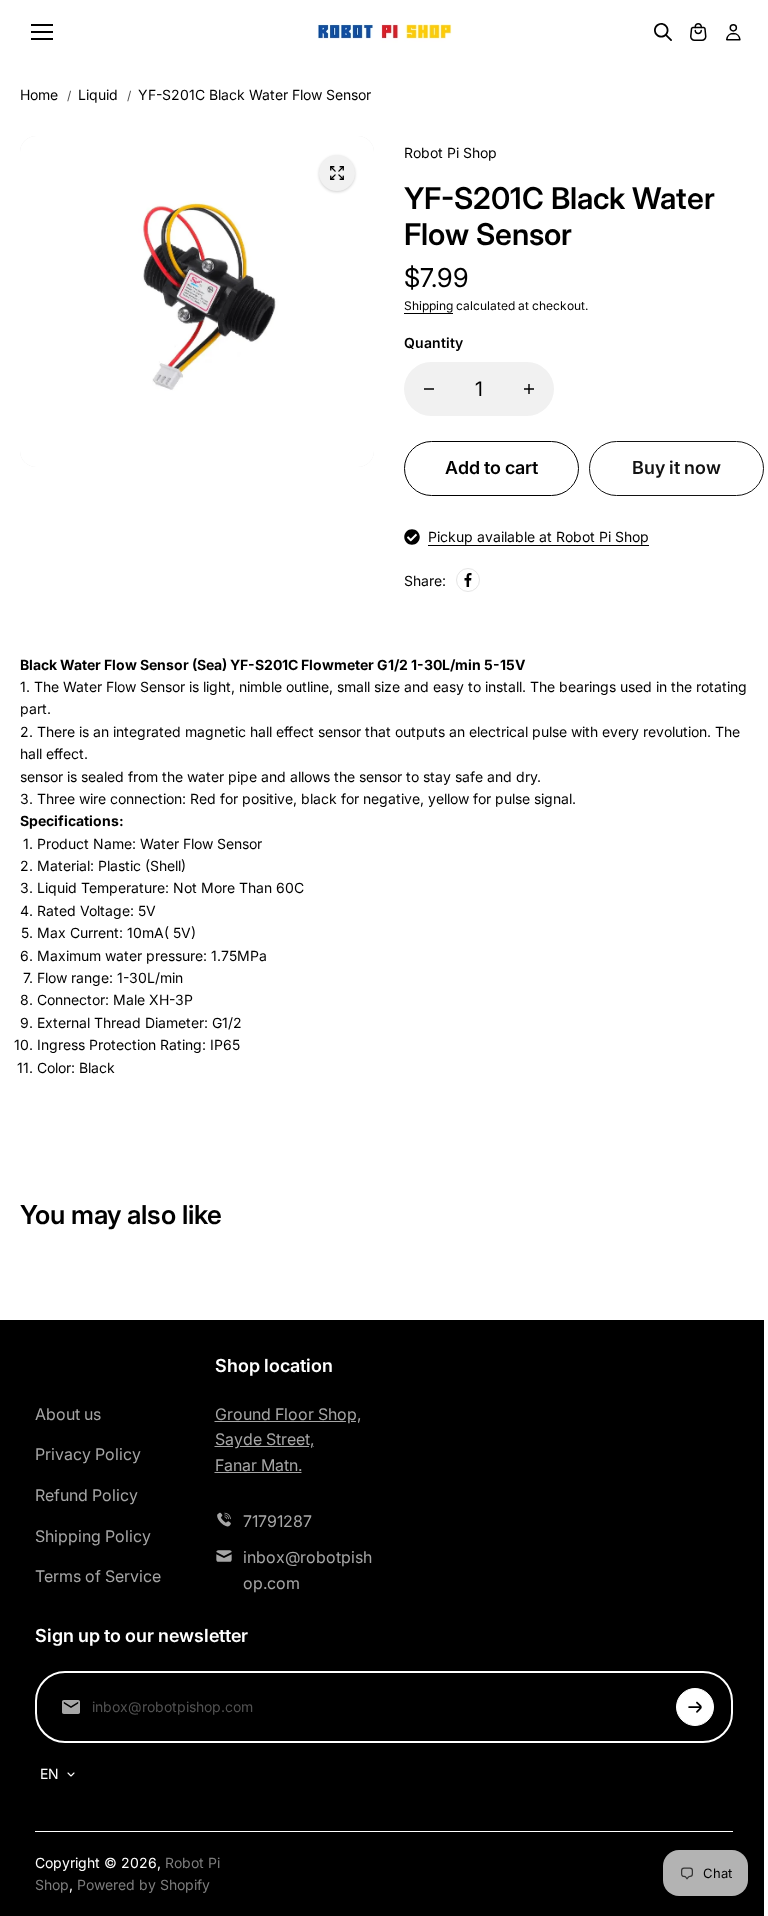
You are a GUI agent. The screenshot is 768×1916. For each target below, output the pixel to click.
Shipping (428, 305)
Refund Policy (86, 1495)
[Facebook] (468, 580)
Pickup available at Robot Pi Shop (538, 536)
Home (39, 94)
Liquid (98, 94)
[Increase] (529, 389)
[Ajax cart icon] (698, 32)
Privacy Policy (88, 1454)
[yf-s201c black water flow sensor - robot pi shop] (337, 173)
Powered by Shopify (143, 1884)
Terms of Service (98, 1576)
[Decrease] (429, 389)
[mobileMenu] (42, 32)
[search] (663, 32)
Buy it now (676, 467)
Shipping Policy (93, 1536)
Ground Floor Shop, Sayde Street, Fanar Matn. (288, 1439)
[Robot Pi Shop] (384, 32)
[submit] (695, 1707)
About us (68, 1414)
